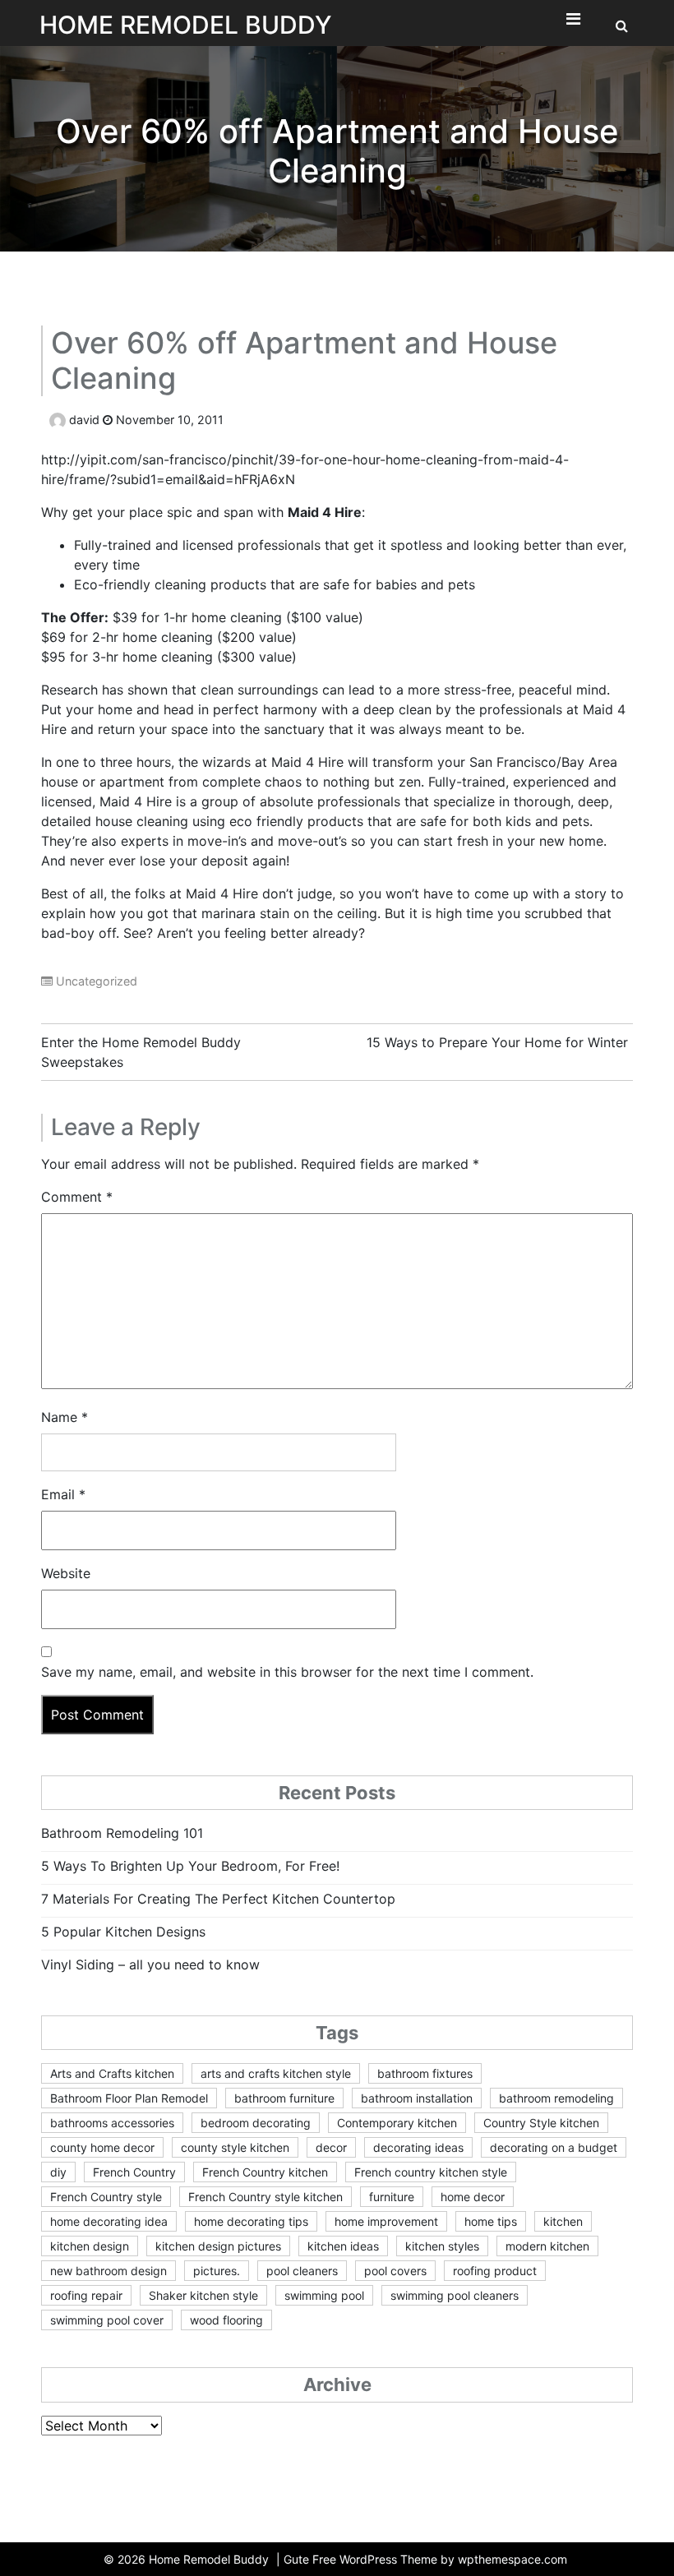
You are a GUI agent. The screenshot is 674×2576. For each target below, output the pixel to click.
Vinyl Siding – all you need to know (150, 1964)
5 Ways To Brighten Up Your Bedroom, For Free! (190, 1866)
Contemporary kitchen (397, 2123)
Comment (77, 1197)
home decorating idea (109, 2221)
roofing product (495, 2271)
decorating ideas (418, 2147)
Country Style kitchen (541, 2123)
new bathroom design (108, 2271)
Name (65, 1417)
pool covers (395, 2271)
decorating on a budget (554, 2147)
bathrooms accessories (112, 2123)
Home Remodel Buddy (186, 25)
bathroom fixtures (425, 2073)
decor (331, 2147)
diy (58, 2172)
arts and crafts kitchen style (276, 2073)
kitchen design (90, 2246)
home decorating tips (251, 2221)
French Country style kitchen (265, 2197)
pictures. (217, 2271)
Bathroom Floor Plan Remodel (129, 2098)
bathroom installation (417, 2098)
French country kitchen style (431, 2172)
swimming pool (324, 2295)
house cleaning (142, 821)
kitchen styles (442, 2246)
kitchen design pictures (218, 2246)
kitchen (563, 2221)
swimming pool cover (107, 2320)
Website (66, 1573)
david (84, 420)
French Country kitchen (265, 2172)
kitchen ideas (343, 2246)
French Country (134, 2172)
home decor (473, 2197)
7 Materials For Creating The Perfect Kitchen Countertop (218, 1899)
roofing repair (86, 2295)
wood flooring (226, 2320)
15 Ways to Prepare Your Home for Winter (497, 1042)
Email (63, 1494)
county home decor (102, 2147)
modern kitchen (547, 2246)
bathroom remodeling (556, 2098)
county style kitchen (235, 2147)
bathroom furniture (284, 2098)
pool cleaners (302, 2271)
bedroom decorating (256, 2123)
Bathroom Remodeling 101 (122, 1833)
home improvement (386, 2221)
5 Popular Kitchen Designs (123, 1932)
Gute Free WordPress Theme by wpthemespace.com (425, 2559)
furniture (392, 2197)
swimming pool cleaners (455, 2295)
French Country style (106, 2197)
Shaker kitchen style (203, 2295)
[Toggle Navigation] (573, 23)
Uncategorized (97, 981)
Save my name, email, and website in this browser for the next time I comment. (287, 1672)
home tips (491, 2221)
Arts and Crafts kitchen (112, 2073)
